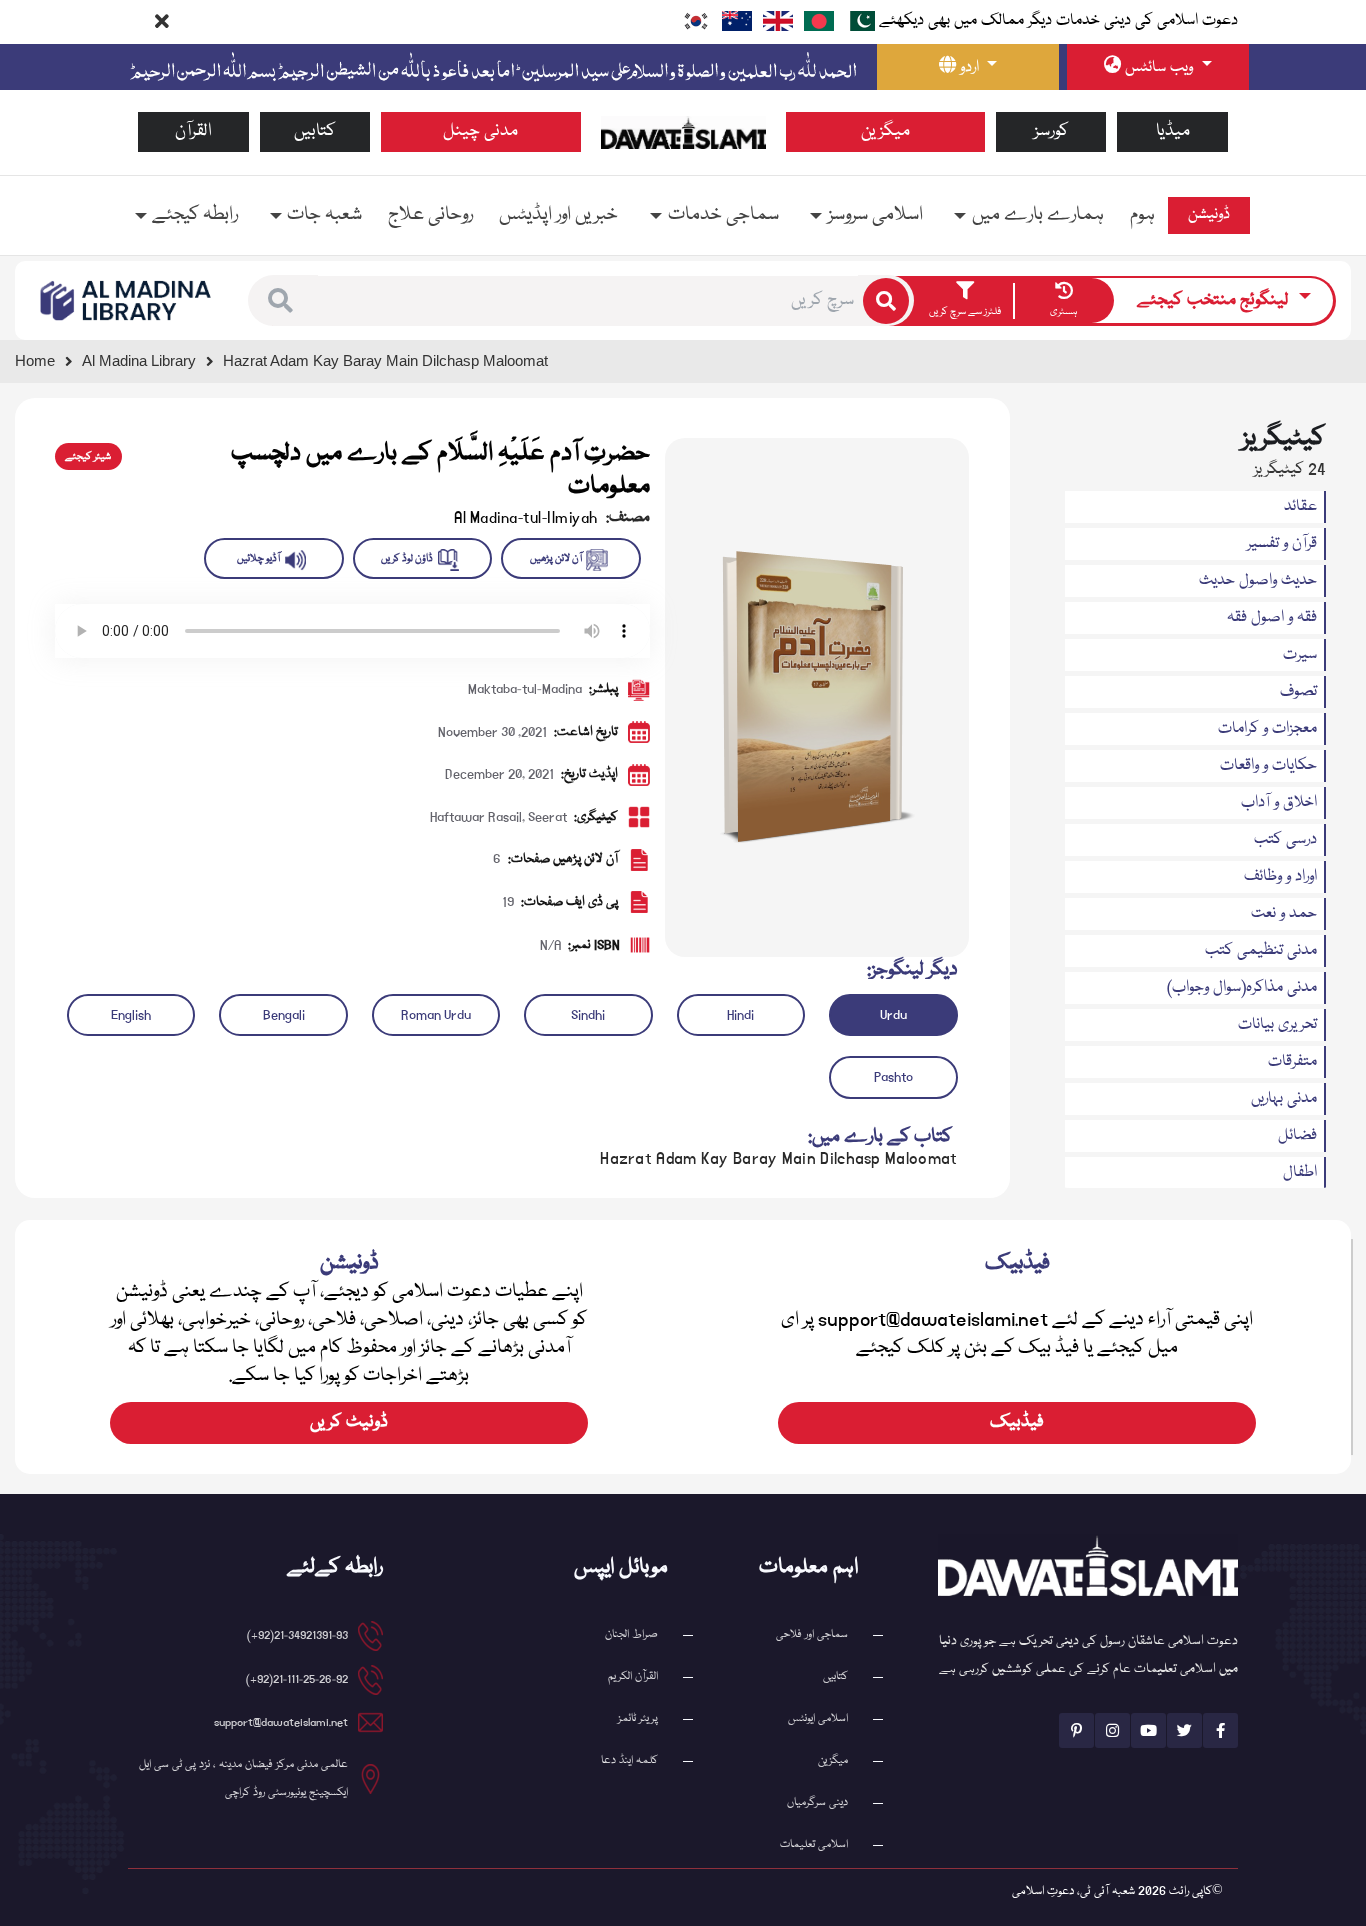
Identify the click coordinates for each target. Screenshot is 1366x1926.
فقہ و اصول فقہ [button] (1272, 618)
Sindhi (588, 1015)
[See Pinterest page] (1076, 1730)
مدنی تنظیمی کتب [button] (1261, 951)
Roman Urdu (436, 1015)
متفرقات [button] (1292, 1062)
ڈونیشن (1209, 215)
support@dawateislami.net (281, 1722)
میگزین (885, 131)
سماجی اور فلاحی (812, 1634)
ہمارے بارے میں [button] (1038, 215)
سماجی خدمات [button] (723, 215)
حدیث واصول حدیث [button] (1258, 581)
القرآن (193, 131)
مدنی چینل (480, 131)
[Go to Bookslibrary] (126, 301)
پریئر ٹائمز (638, 1718)
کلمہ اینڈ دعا (629, 1760)
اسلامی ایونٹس (818, 1718)
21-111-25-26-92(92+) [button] (297, 1679)
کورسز (1051, 131)
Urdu (893, 1015)
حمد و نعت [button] (1284, 914)
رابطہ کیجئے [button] (195, 215)
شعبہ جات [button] (324, 215)
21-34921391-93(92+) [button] (297, 1635)
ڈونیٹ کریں (349, 1422)
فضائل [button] (1297, 1136)
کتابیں (315, 131)
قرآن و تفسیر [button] (1282, 544)
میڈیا (1173, 131)
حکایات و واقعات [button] (1268, 766)
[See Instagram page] (1112, 1730)
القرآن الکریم (633, 1676)
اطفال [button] (1300, 1173)
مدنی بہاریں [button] (1284, 1099)
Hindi (740, 1015)
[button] (280, 300)
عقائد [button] (1300, 507)
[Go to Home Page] (683, 133)
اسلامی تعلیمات (814, 1844)
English (131, 1015)
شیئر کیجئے (88, 457)
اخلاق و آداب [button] (1279, 803)
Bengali (284, 1015)
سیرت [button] (1300, 655)
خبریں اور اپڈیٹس (558, 215)
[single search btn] (886, 301)
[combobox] (588, 301)
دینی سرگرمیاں (817, 1802)
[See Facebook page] (1220, 1730)
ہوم (1142, 215)
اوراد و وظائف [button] (1280, 877)
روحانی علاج (430, 215)
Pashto (893, 1077)
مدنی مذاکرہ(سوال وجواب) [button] (1242, 988)
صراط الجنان (631, 1634)
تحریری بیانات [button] (1277, 1025)
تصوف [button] (1298, 692)
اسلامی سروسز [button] (875, 215)
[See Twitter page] (1184, 1730)
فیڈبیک (1017, 1422)
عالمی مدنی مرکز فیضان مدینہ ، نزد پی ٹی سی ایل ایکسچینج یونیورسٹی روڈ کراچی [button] (243, 1778)
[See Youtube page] (1148, 1730)
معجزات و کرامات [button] (1267, 729)
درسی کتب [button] (1285, 840)
